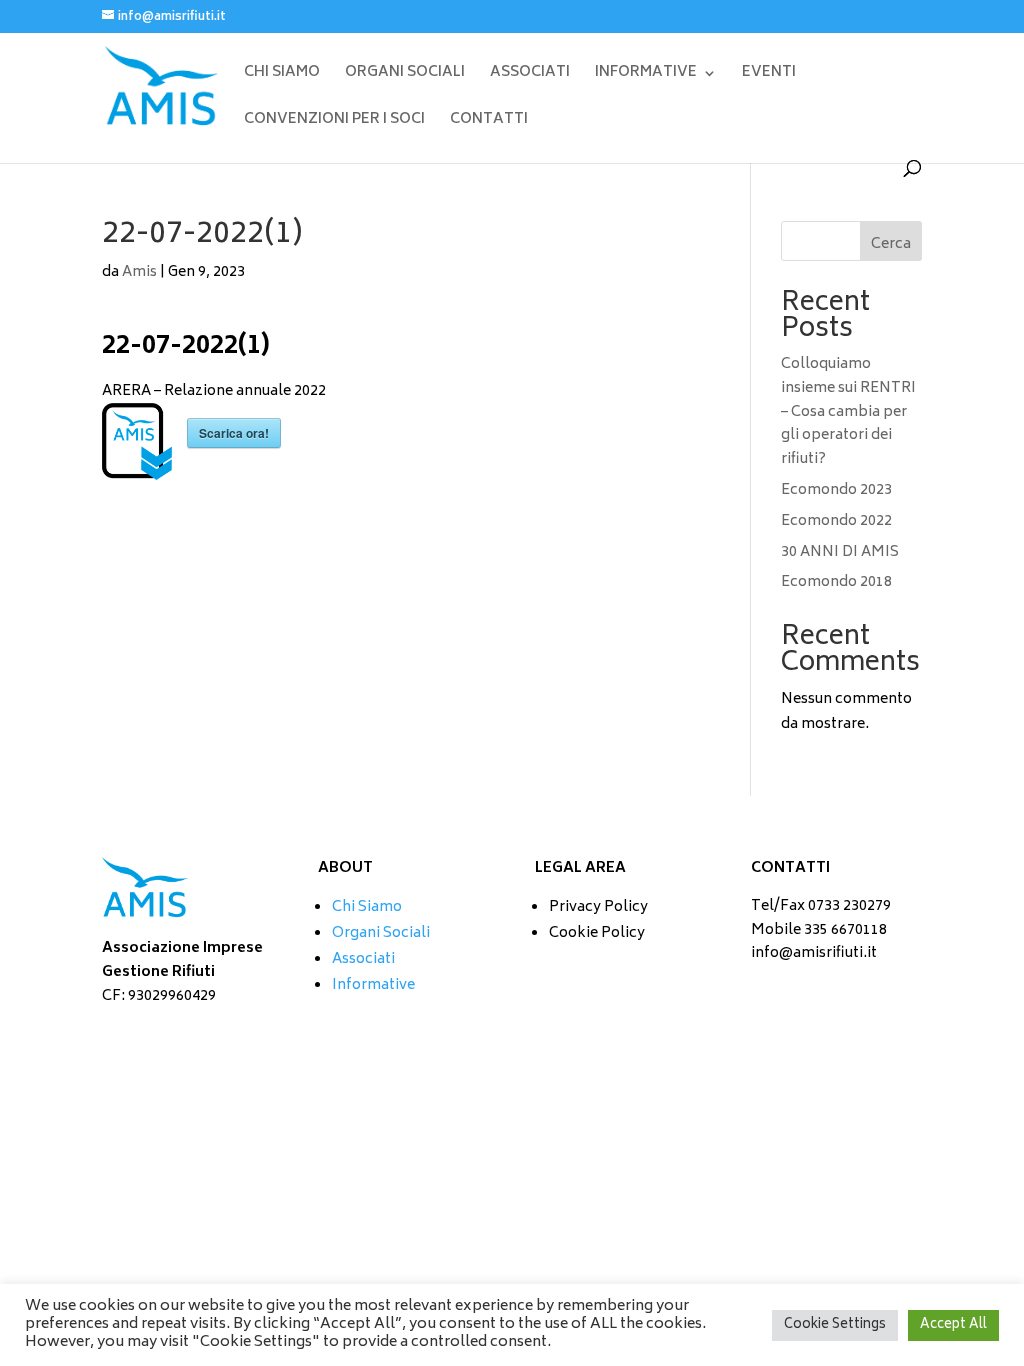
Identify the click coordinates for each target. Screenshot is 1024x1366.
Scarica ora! (234, 433)
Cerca (891, 244)
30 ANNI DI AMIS (840, 552)
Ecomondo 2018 (836, 582)
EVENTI (769, 75)
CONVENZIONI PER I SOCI (334, 122)
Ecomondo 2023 (836, 490)
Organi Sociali (381, 933)
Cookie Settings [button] (835, 1325)
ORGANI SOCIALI (405, 75)
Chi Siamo (367, 907)
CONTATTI (489, 122)
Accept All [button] (953, 1325)
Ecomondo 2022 (836, 521)
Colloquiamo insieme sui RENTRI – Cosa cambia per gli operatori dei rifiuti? (848, 412)
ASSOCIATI (530, 75)
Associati (363, 959)
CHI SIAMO (282, 75)
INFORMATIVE (646, 75)
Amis (139, 272)
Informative (373, 985)
